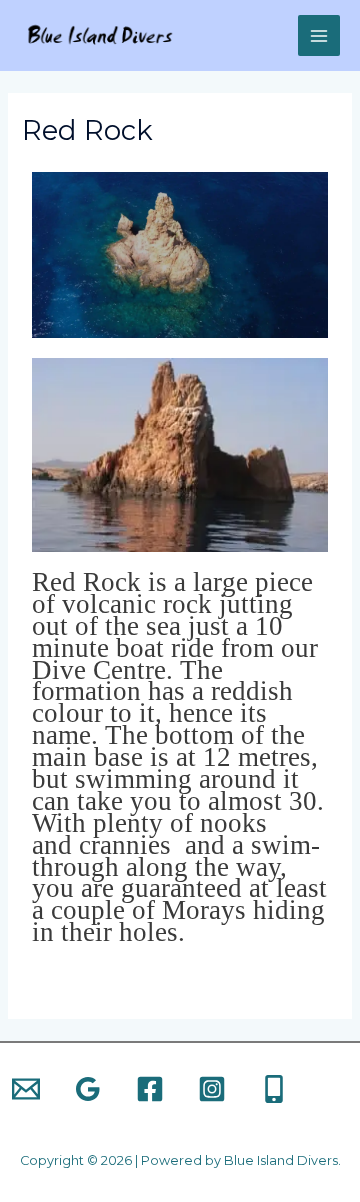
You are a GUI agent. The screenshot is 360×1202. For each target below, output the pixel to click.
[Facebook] (150, 1089)
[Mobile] (274, 1089)
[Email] (26, 1089)
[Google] (88, 1089)
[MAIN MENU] (319, 36)
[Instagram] (212, 1089)
